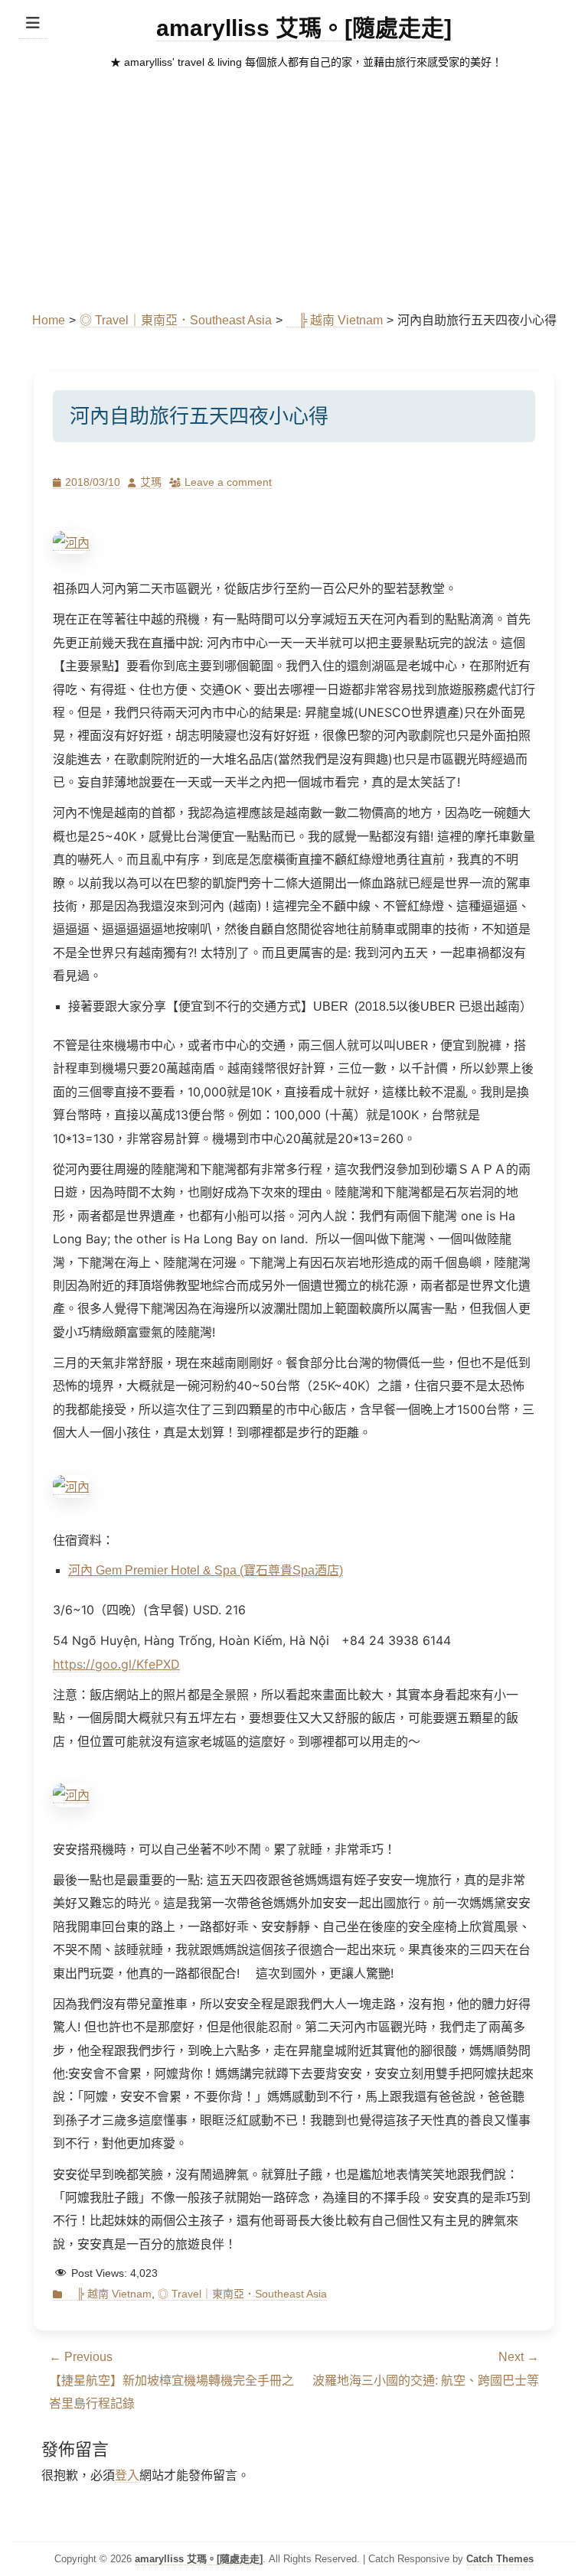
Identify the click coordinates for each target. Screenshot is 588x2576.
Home (49, 320)
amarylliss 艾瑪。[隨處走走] (304, 28)
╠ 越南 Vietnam (335, 320)
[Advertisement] (294, 194)
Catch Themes (500, 2559)
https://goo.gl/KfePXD (116, 1664)
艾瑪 (151, 482)
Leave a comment (228, 482)
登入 (127, 2475)
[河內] (71, 543)
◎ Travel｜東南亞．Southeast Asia (176, 320)
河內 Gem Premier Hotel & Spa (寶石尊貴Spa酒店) (206, 1570)
